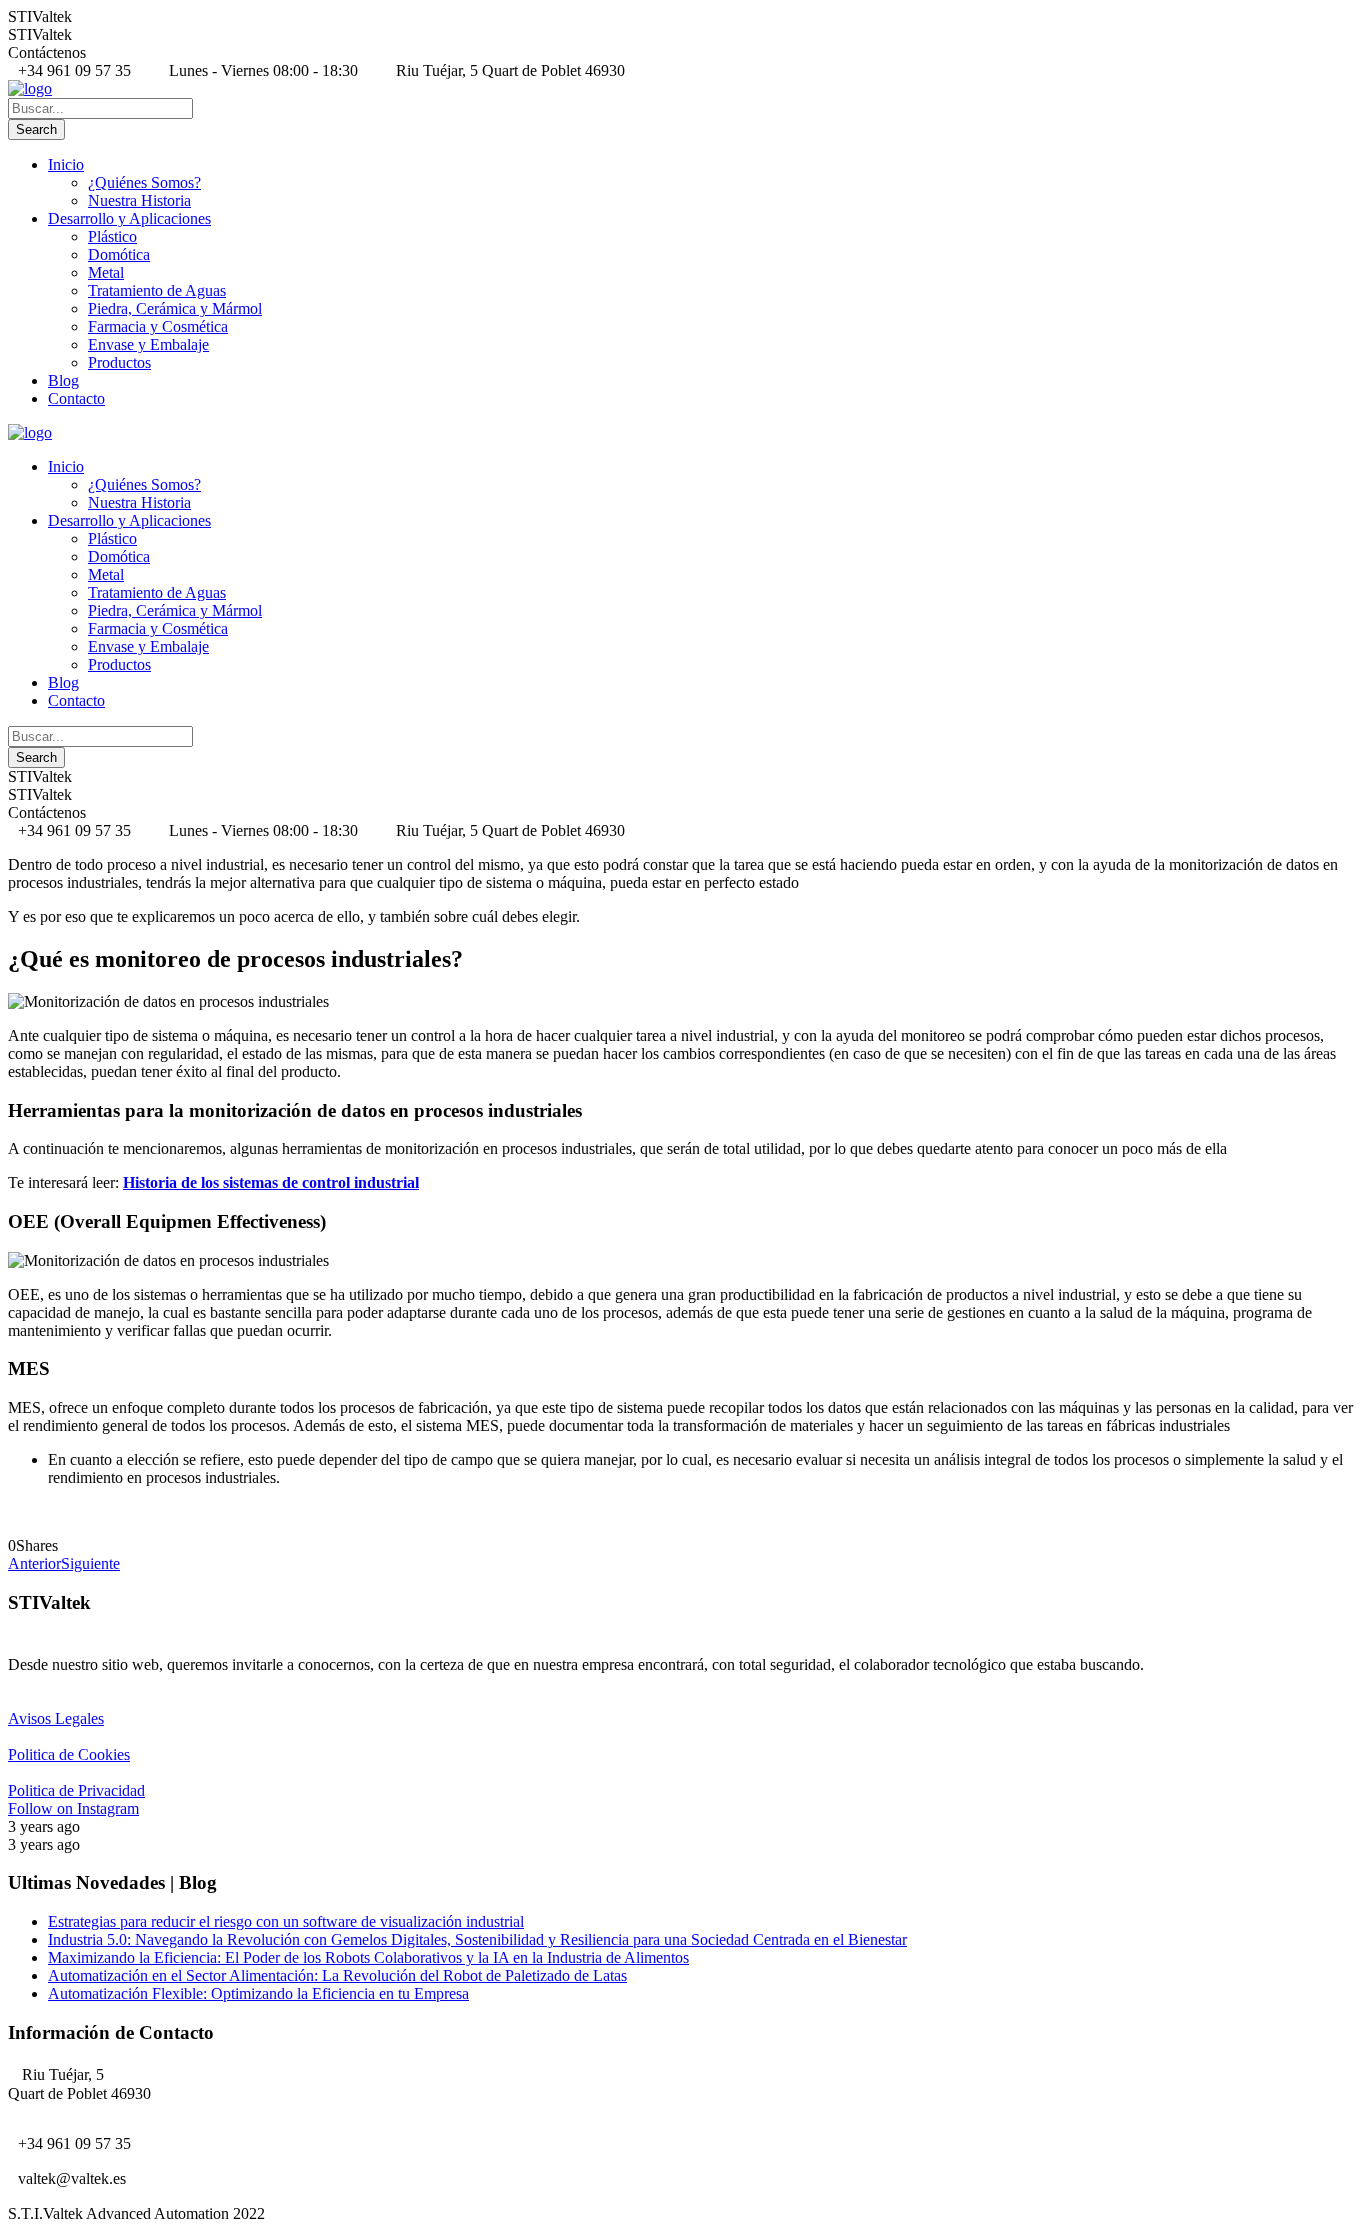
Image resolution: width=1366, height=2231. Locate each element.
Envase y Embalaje (148, 344)
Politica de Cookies (69, 1754)
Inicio (66, 164)
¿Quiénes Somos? (144, 182)
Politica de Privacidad (76, 1790)
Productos (119, 362)
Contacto (76, 398)
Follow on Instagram (73, 1808)
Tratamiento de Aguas (157, 290)
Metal (106, 272)
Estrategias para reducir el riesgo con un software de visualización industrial (286, 1921)
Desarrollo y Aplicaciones (129, 218)
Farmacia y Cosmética (158, 326)
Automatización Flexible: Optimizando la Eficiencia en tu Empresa (258, 1993)
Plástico (112, 236)
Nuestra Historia (139, 200)
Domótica (119, 254)
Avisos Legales (56, 1718)
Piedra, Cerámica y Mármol (175, 308)
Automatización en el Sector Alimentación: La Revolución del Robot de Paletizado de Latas (337, 1975)
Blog (63, 380)
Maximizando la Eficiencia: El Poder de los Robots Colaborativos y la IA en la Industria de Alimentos (368, 1957)
